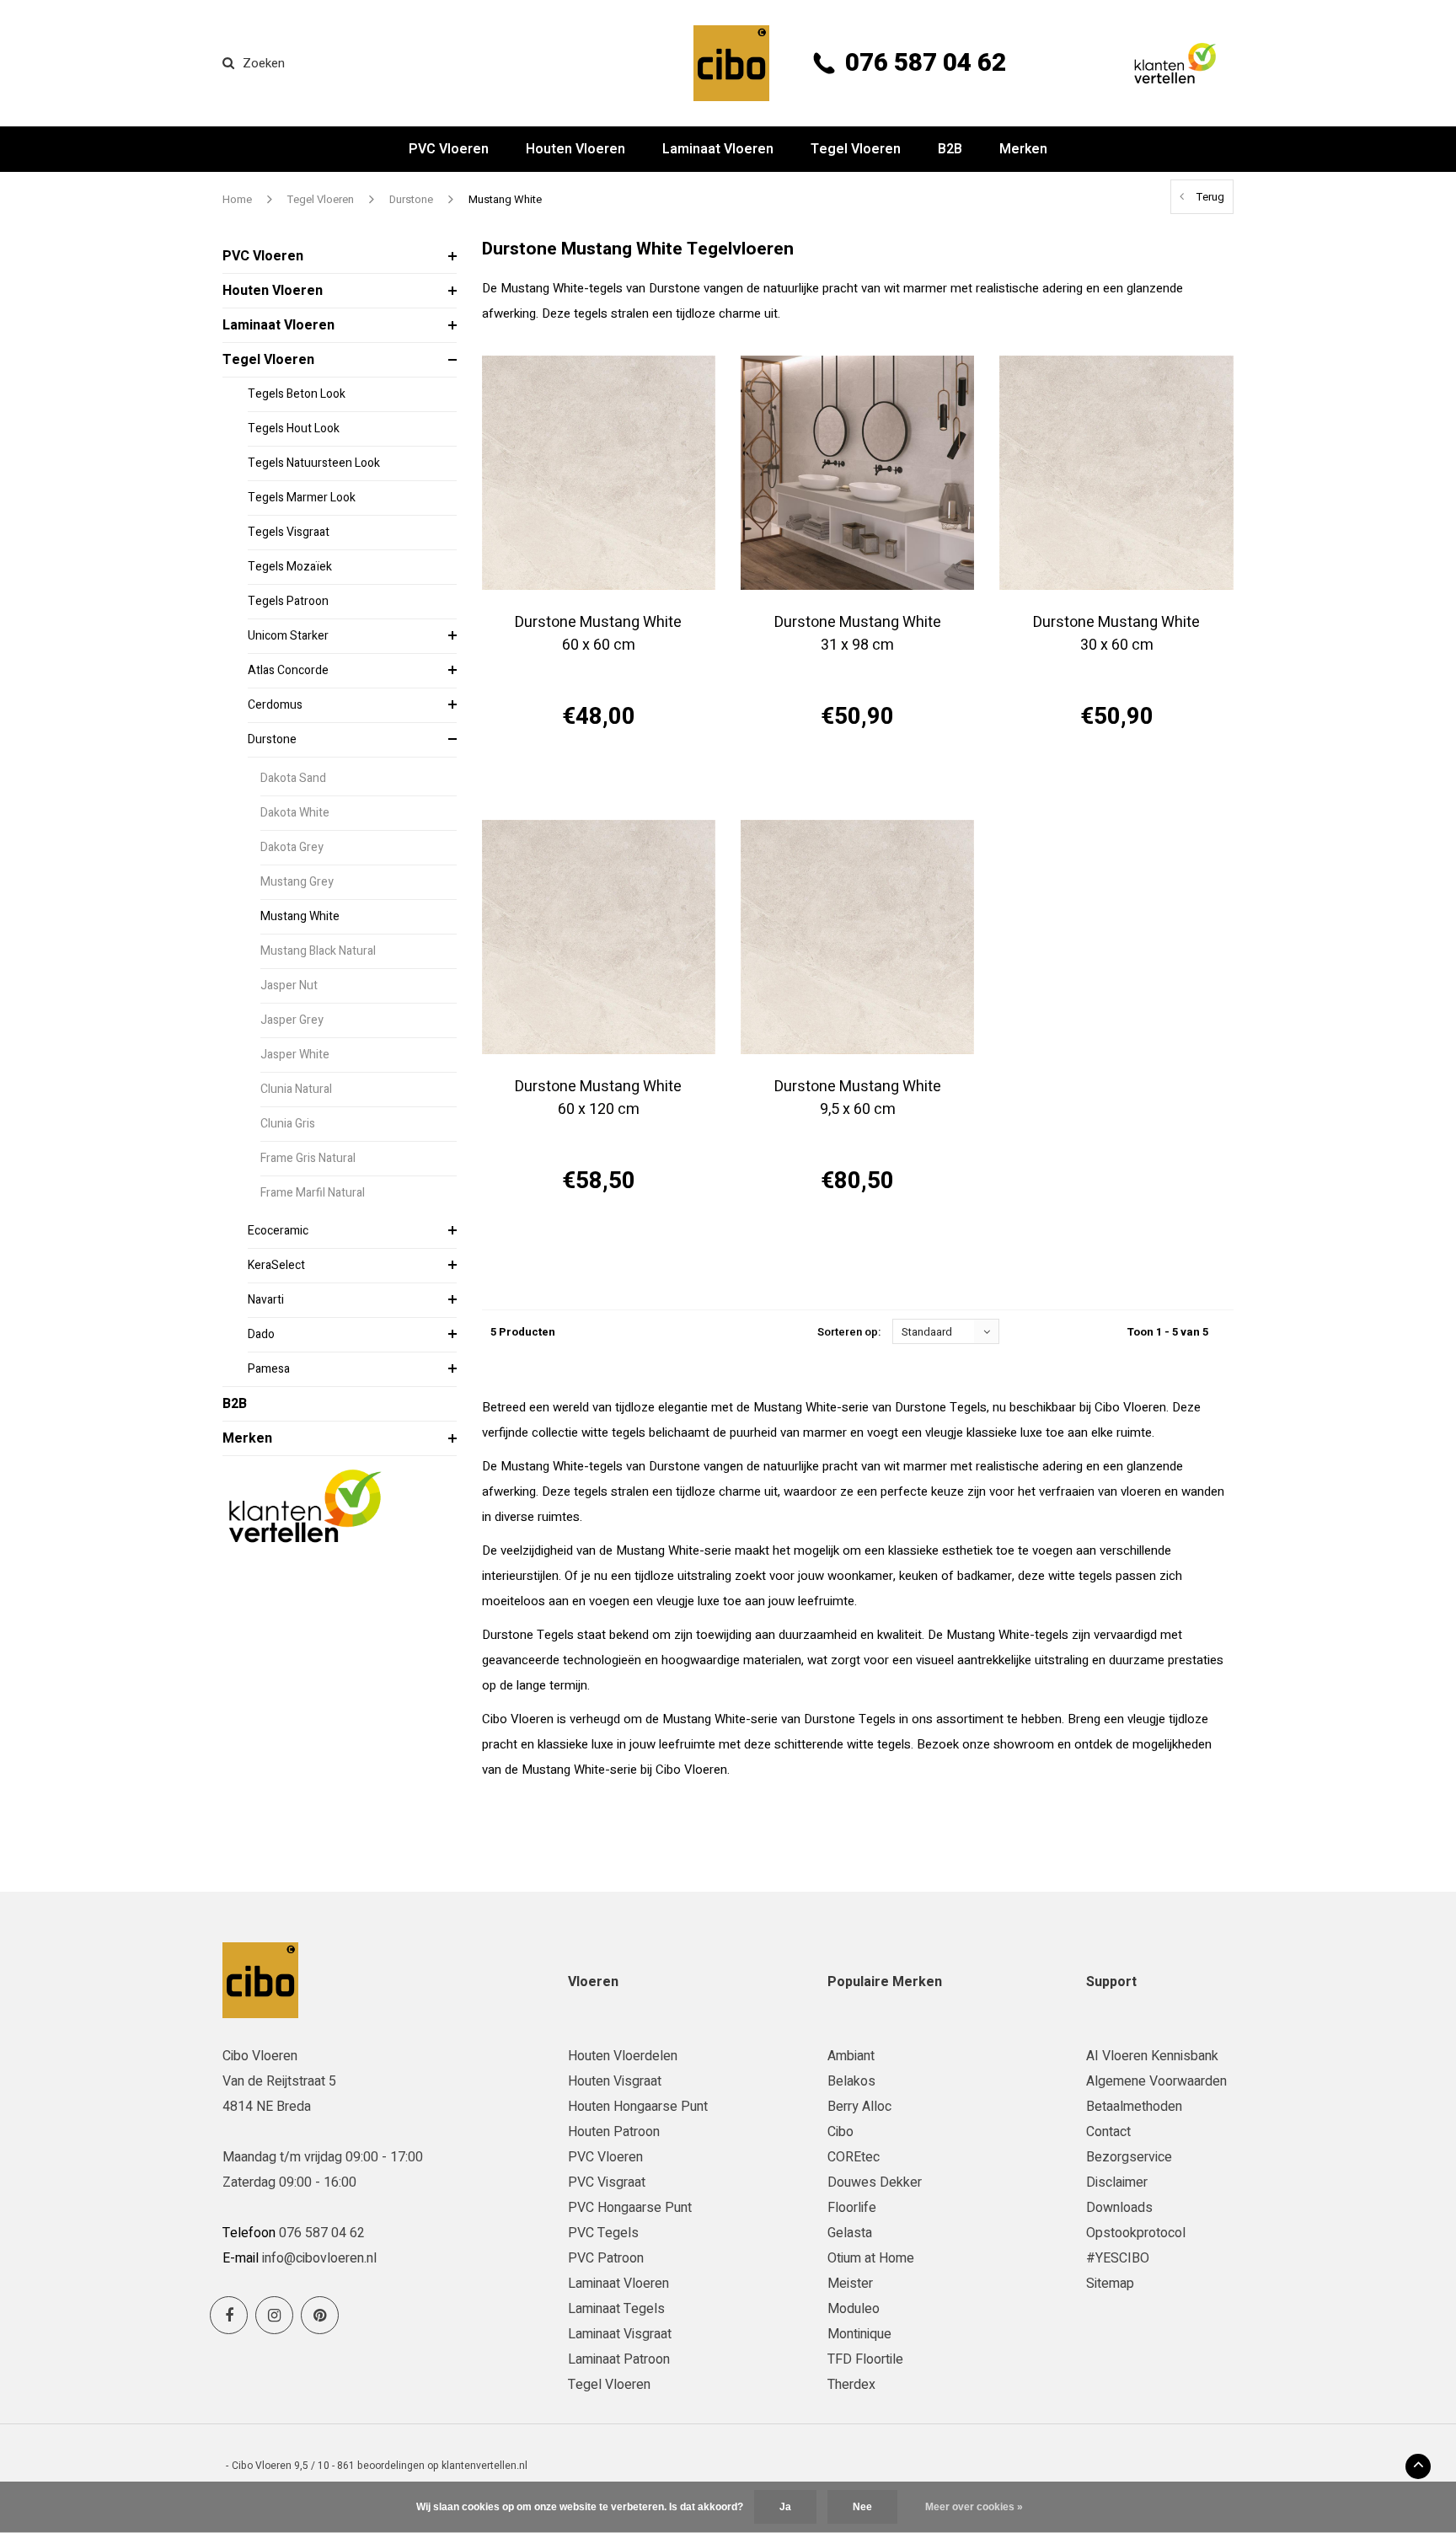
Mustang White (505, 199)
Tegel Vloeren (856, 149)
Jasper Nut (289, 985)
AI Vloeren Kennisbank (1152, 2056)
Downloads (1119, 2208)
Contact (1108, 2132)
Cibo (840, 2132)
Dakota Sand (293, 778)
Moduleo (854, 2309)
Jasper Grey (292, 1020)
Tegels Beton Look (297, 394)
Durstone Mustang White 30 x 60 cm (1116, 634)
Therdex (851, 2385)
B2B (950, 149)
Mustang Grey (297, 882)
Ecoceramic (278, 1231)
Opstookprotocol (1136, 2233)
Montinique (859, 2334)
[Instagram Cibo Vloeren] (274, 2315)
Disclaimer (1117, 2182)
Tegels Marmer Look (302, 498)
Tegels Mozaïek (290, 567)
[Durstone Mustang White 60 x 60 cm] (599, 472)
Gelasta (850, 2233)
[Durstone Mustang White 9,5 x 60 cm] (857, 937)
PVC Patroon (606, 2258)
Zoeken (264, 63)
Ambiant (851, 2056)
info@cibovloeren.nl (319, 2258)
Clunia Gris (288, 1124)
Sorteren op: (849, 1332)
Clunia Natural (296, 1089)
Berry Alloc (859, 2107)
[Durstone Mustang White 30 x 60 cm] (1116, 472)
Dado (261, 1334)
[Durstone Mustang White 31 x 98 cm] (857, 472)
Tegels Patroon (288, 601)
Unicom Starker (288, 636)
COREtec (854, 2157)
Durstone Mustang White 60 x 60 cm (598, 634)
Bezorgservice (1129, 2157)
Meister (850, 2284)
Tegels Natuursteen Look (314, 463)
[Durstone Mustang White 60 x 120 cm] (599, 937)
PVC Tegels (603, 2233)
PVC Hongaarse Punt (630, 2208)
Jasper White (295, 1055)
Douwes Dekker (875, 2182)
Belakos (851, 2081)
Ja (785, 2507)
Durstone (411, 199)
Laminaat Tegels (616, 2309)
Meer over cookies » (974, 2507)
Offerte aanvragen (599, 777)
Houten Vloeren (575, 149)
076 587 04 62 (926, 63)
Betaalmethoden (1134, 2107)
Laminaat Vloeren (718, 149)
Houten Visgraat (615, 2081)
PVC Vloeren (449, 149)
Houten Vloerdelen (623, 2056)
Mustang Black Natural (318, 951)
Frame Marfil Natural (313, 1193)
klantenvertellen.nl (484, 2466)
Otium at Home (871, 2258)
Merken (1023, 149)
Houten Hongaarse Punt (638, 2107)
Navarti (266, 1300)
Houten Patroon (614, 2132)
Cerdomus (275, 705)
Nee (862, 2507)
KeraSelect (276, 1265)
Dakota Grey (292, 847)
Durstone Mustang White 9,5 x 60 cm (858, 1098)
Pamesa (269, 1369)
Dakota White (295, 813)
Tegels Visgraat (289, 532)
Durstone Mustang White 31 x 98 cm (858, 634)
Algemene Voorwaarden (1156, 2081)
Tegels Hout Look (294, 428)
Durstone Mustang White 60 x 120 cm (598, 1098)
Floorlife (852, 2208)
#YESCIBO (1118, 2258)
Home (237, 199)
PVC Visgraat (607, 2182)
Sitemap (1110, 2284)
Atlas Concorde (288, 670)
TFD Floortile (865, 2359)
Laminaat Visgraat (620, 2334)
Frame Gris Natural (308, 1158)
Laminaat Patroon (619, 2359)
